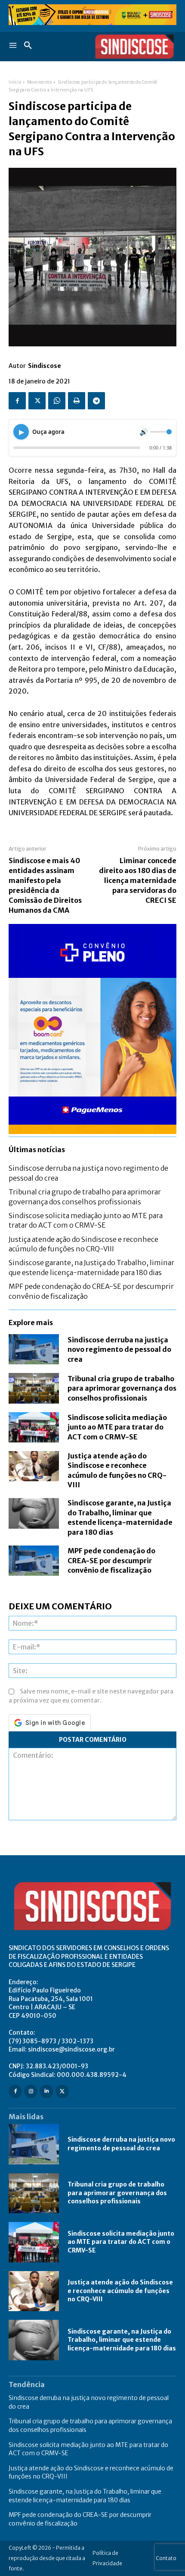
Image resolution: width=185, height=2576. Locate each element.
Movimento (40, 82)
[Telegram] (96, 401)
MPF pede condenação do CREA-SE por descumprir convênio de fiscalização (111, 1560)
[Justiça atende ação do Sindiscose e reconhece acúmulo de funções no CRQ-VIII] (34, 1466)
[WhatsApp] (57, 401)
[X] (37, 401)
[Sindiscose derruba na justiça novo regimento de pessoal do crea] (34, 1349)
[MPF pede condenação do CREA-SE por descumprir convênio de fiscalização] (34, 1561)
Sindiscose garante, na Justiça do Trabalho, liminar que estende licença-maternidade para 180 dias (122, 2340)
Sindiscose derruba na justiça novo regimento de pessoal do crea (119, 1349)
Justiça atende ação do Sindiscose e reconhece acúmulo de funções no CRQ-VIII (120, 2291)
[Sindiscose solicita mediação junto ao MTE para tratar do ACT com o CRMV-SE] (34, 1427)
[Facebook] (17, 401)
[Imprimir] (77, 401)
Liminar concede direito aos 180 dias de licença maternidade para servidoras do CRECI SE (138, 880)
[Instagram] (31, 2091)
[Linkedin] (46, 2091)
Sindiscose (45, 366)
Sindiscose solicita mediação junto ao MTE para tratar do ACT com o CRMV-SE (86, 1220)
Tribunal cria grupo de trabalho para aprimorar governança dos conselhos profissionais (122, 1388)
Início (15, 82)
